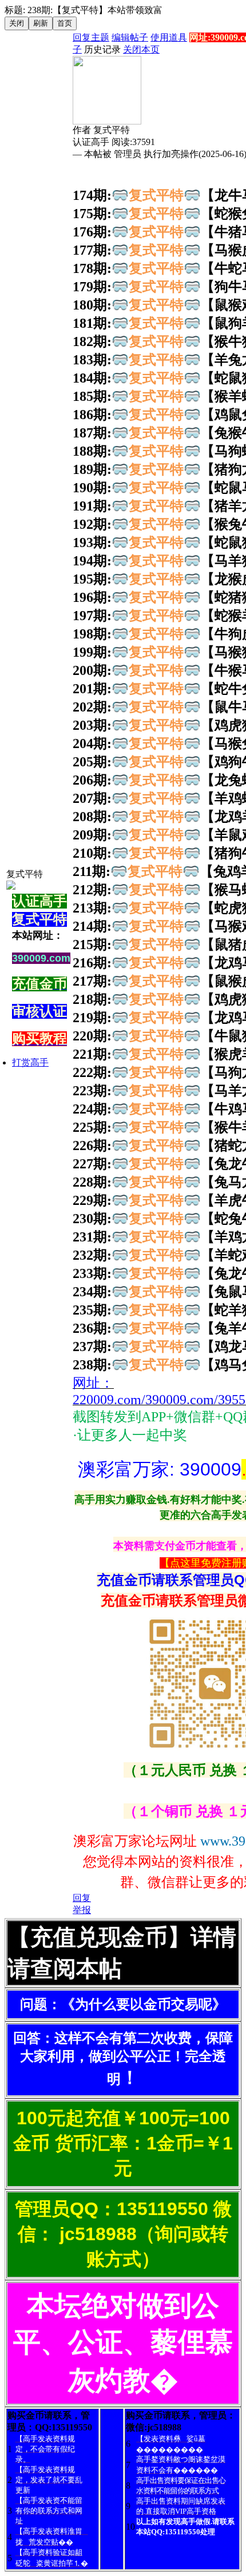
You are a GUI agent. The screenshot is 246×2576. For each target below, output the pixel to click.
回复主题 (91, 37)
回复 (82, 1898)
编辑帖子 (130, 37)
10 (130, 2527)
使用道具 (169, 37)
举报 (82, 1910)
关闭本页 (141, 49)
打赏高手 (30, 1062)
